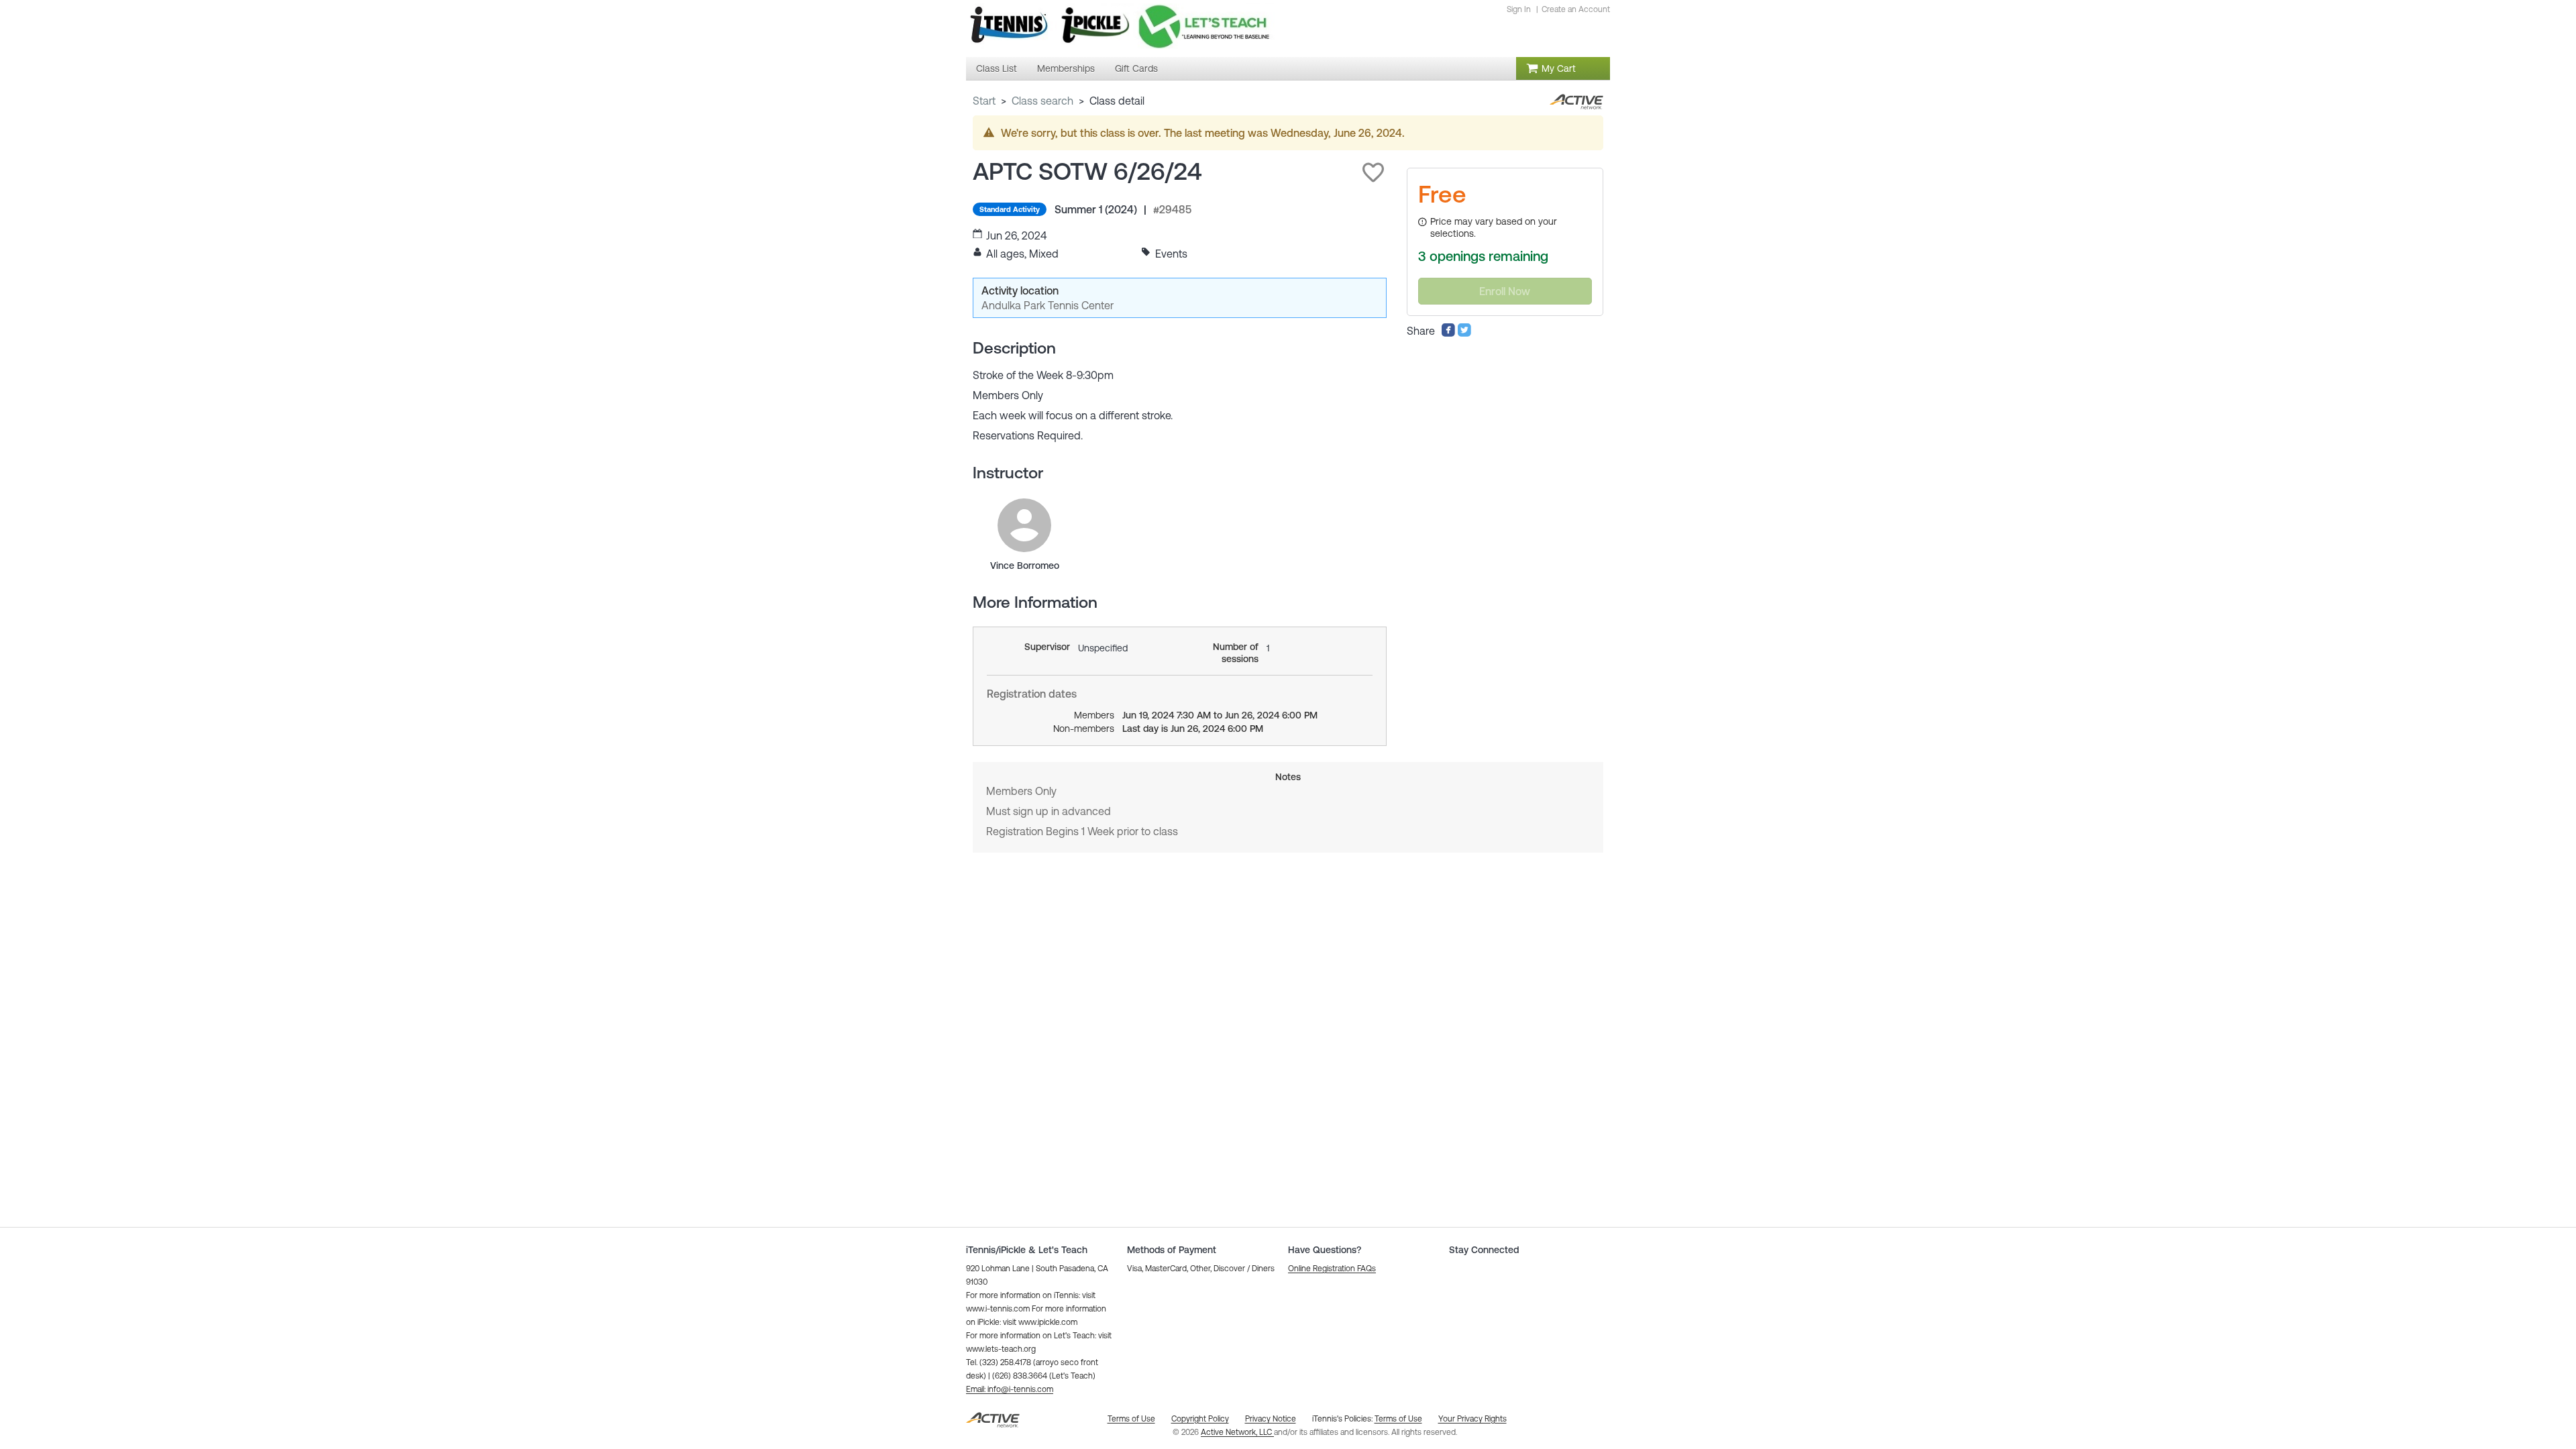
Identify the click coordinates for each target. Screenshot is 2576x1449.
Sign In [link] (1519, 9)
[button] (1373, 172)
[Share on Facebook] (1448, 333)
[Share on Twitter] (1464, 333)
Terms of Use (1398, 1419)
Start (984, 101)
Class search (1042, 101)
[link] (1024, 525)
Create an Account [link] (1576, 9)
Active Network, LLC (1237, 1432)
